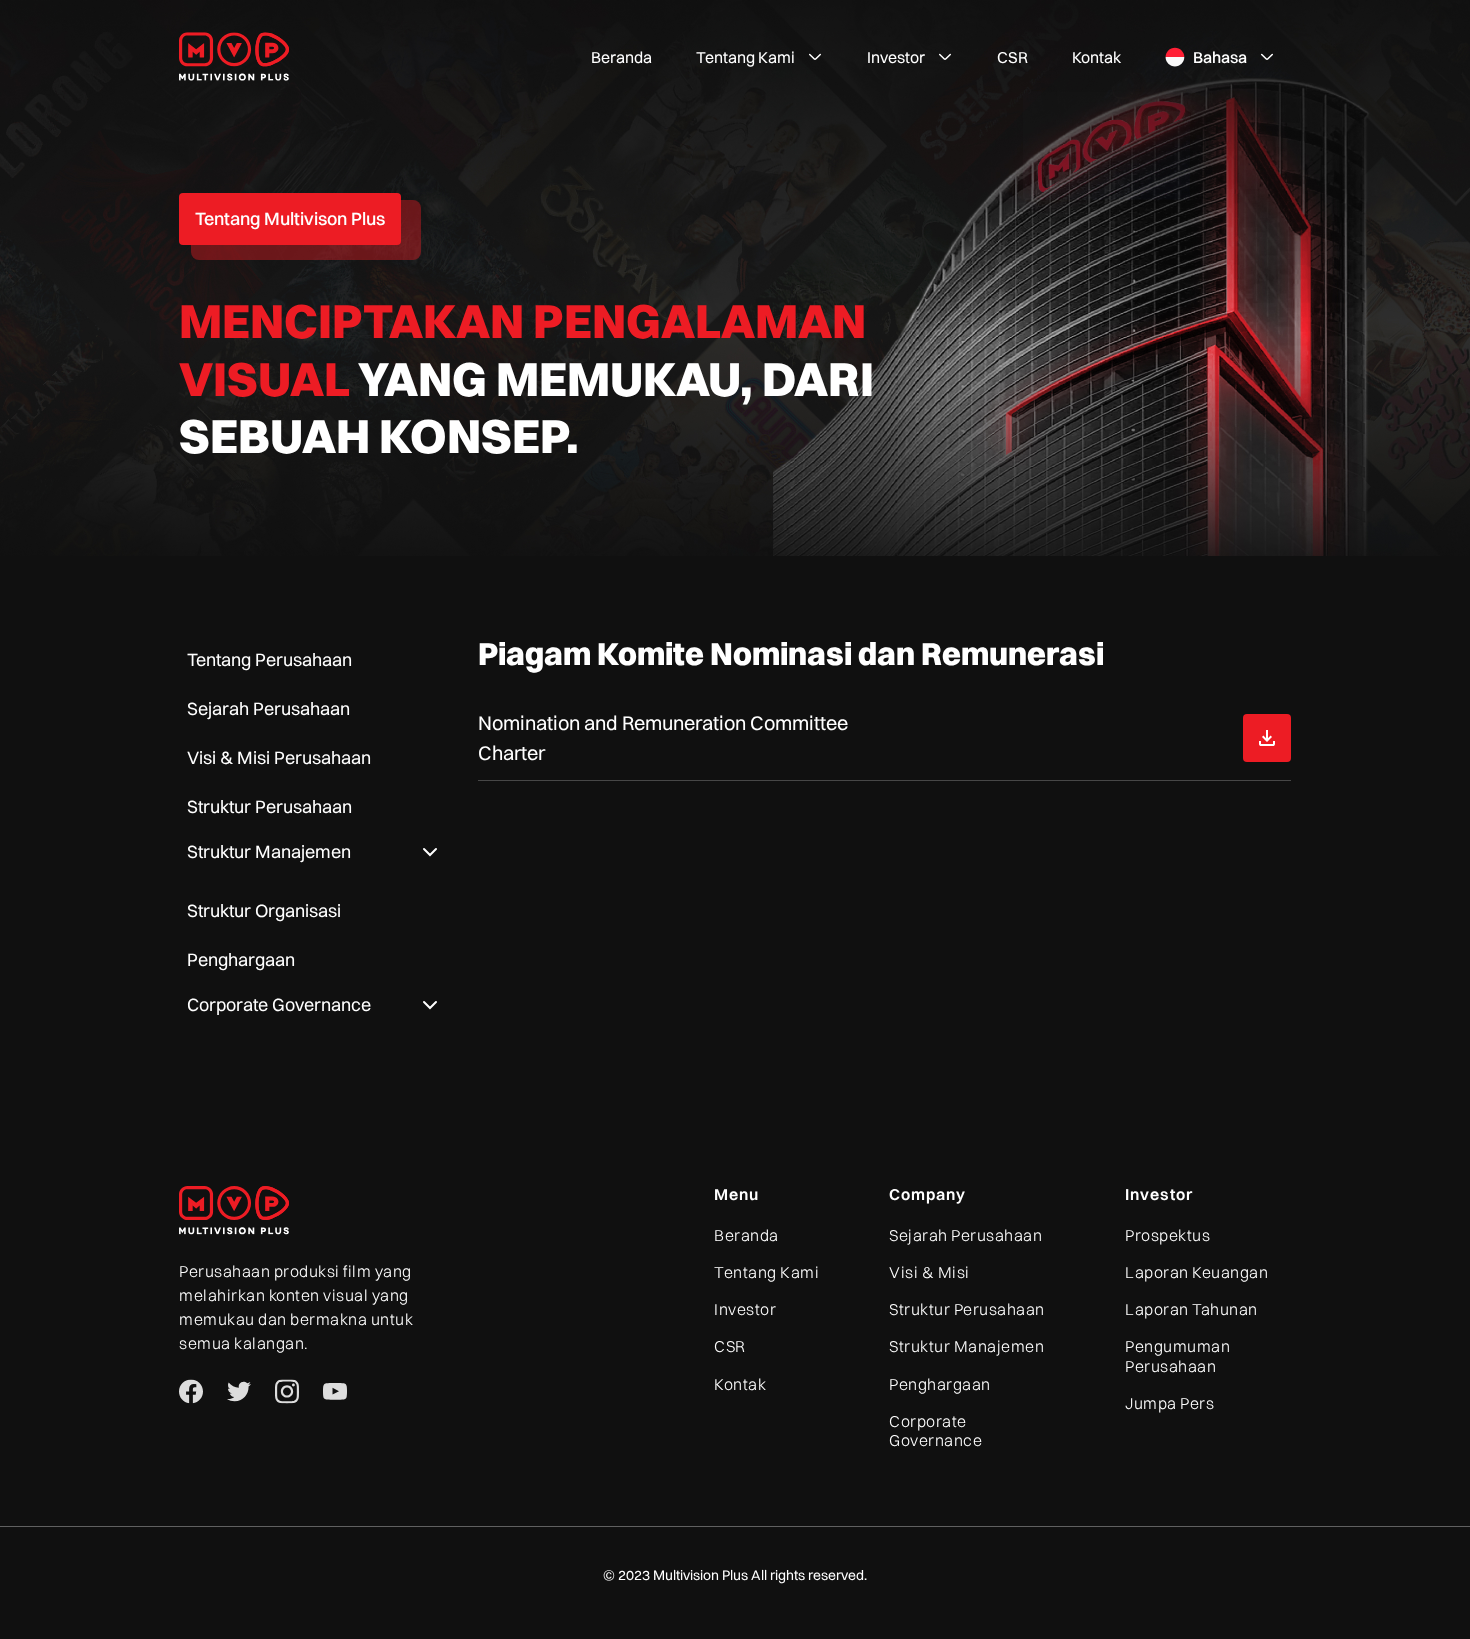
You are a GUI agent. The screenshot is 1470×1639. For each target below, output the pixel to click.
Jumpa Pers (1169, 1403)
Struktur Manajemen (966, 1346)
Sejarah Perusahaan (965, 1235)
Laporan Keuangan (1196, 1272)
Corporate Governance (935, 1431)
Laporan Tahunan (1191, 1309)
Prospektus (1167, 1235)
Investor (745, 1309)
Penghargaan (940, 1384)
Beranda (621, 57)
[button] (759, 57)
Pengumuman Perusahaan (1177, 1356)
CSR (1012, 57)
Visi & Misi (929, 1272)
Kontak (1096, 57)
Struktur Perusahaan (967, 1309)
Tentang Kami (766, 1272)
